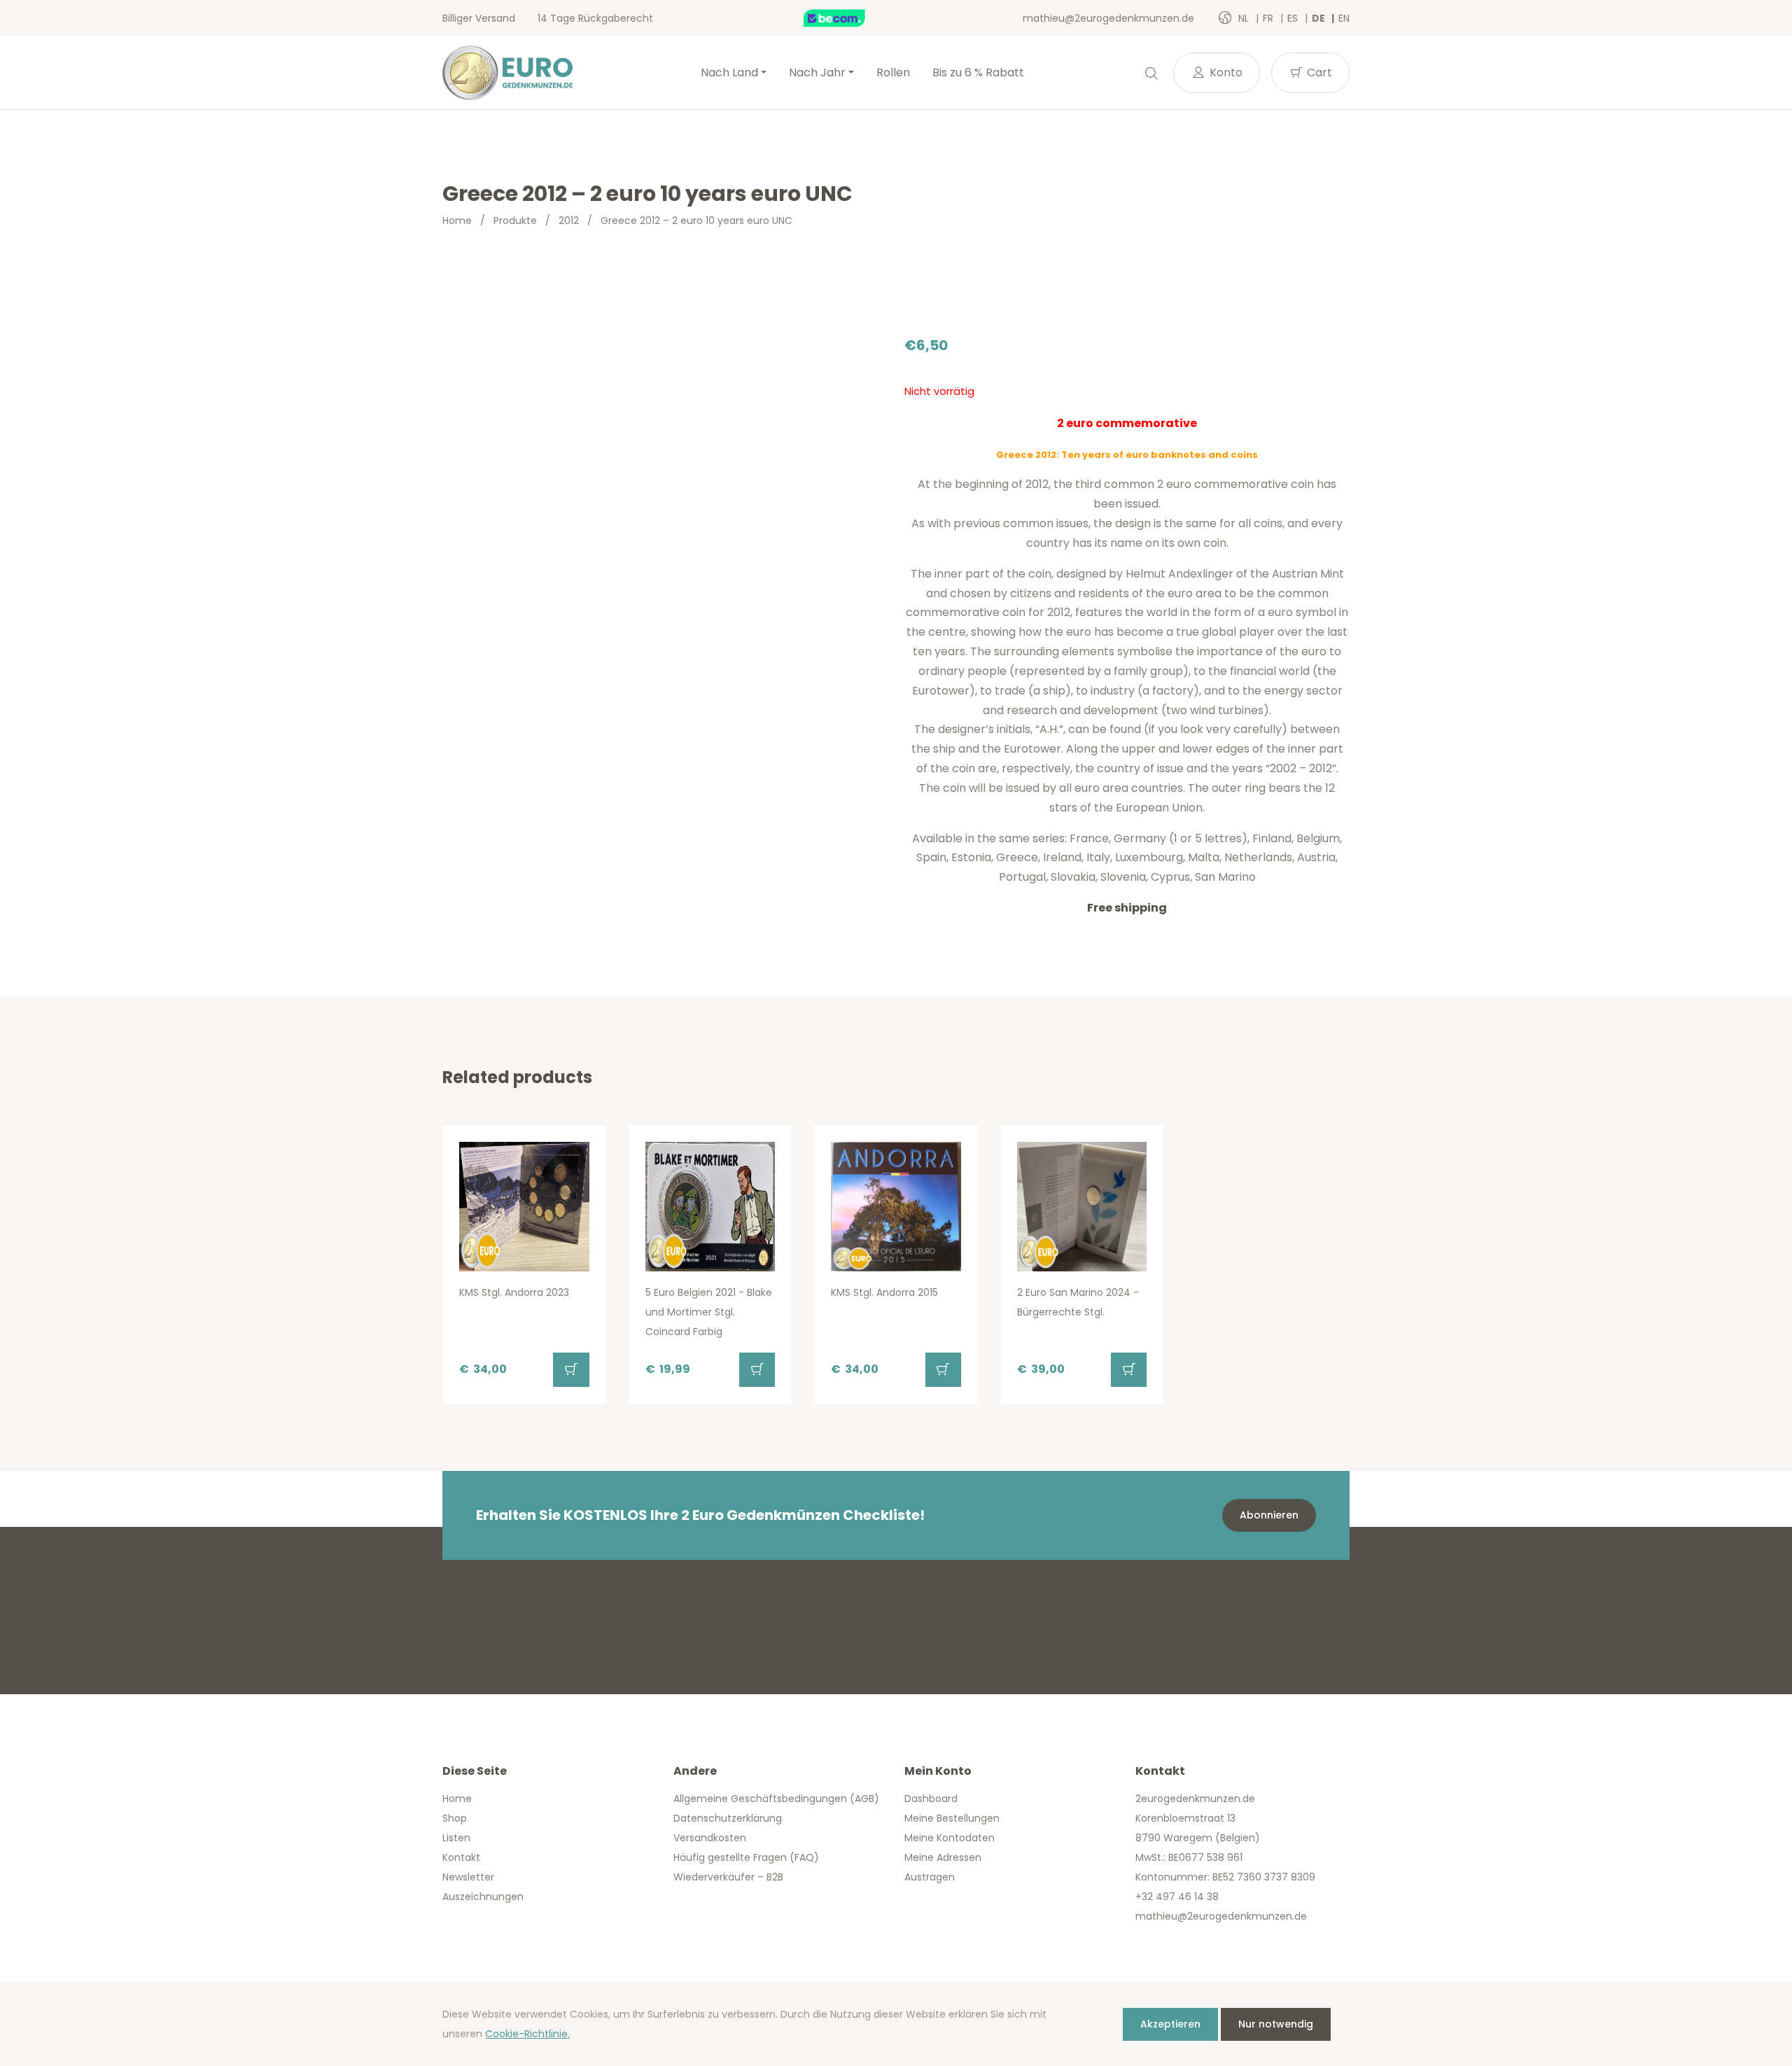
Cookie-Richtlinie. (527, 2034)
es (1294, 18)
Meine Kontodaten (950, 1838)
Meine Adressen (943, 1857)
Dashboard (931, 1799)
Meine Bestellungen (952, 1818)
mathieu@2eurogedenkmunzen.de (1108, 18)
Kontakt (461, 1857)
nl (1245, 18)
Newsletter (468, 1877)
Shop (455, 1818)
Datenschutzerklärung (728, 1818)
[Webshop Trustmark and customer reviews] (849, 18)
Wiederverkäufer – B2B (728, 1877)
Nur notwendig (1276, 2024)
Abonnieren (1269, 1515)
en (1344, 18)
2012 (569, 221)
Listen (456, 1838)
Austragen (930, 1877)
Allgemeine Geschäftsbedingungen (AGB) (776, 1799)
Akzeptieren (1170, 2024)
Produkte (515, 221)
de (1319, 18)
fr (1269, 18)
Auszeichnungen (483, 1897)
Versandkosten (710, 1838)
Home (457, 221)
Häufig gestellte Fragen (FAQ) (746, 1857)
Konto (1225, 72)
